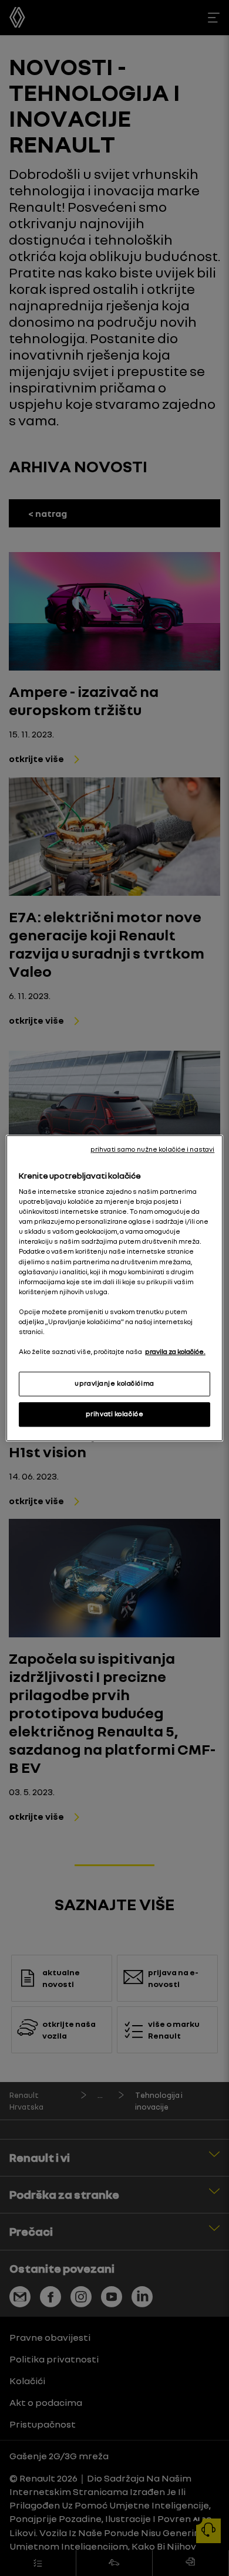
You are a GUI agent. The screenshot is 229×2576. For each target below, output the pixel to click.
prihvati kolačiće (115, 1414)
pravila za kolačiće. (175, 1352)
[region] (115, 1288)
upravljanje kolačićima (114, 1383)
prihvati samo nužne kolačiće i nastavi (152, 1149)
